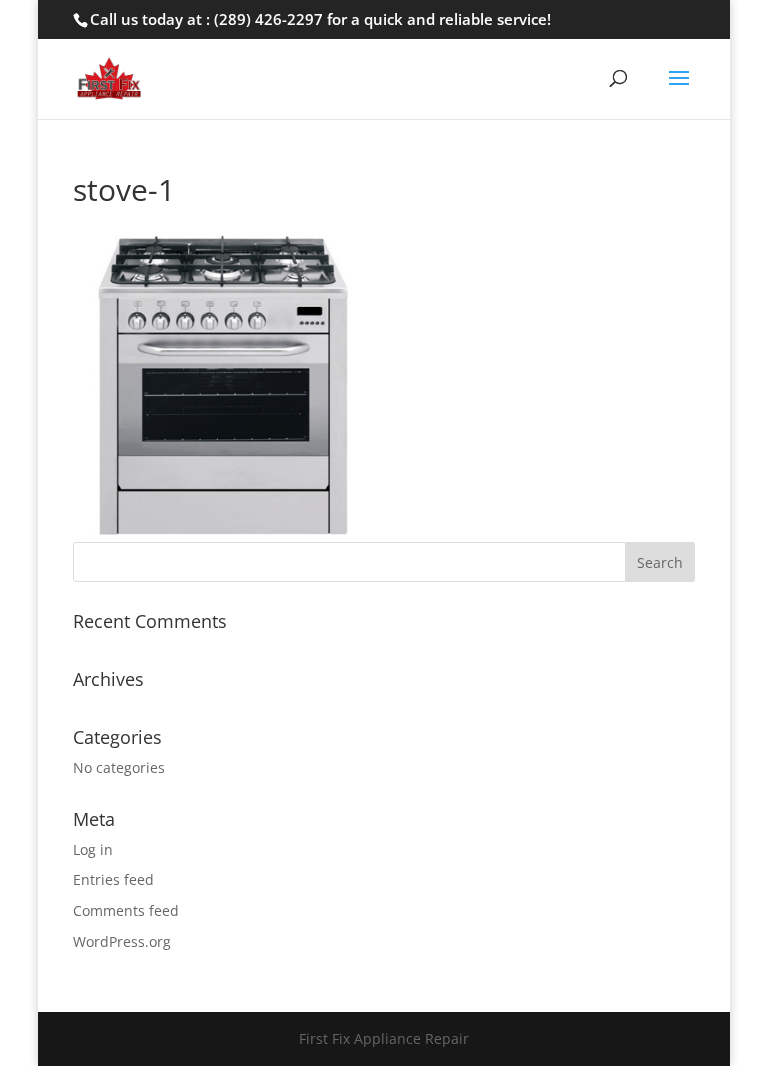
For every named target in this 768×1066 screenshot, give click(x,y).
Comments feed (126, 910)
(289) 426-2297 (268, 19)
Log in (93, 849)
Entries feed (113, 879)
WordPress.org (122, 941)
